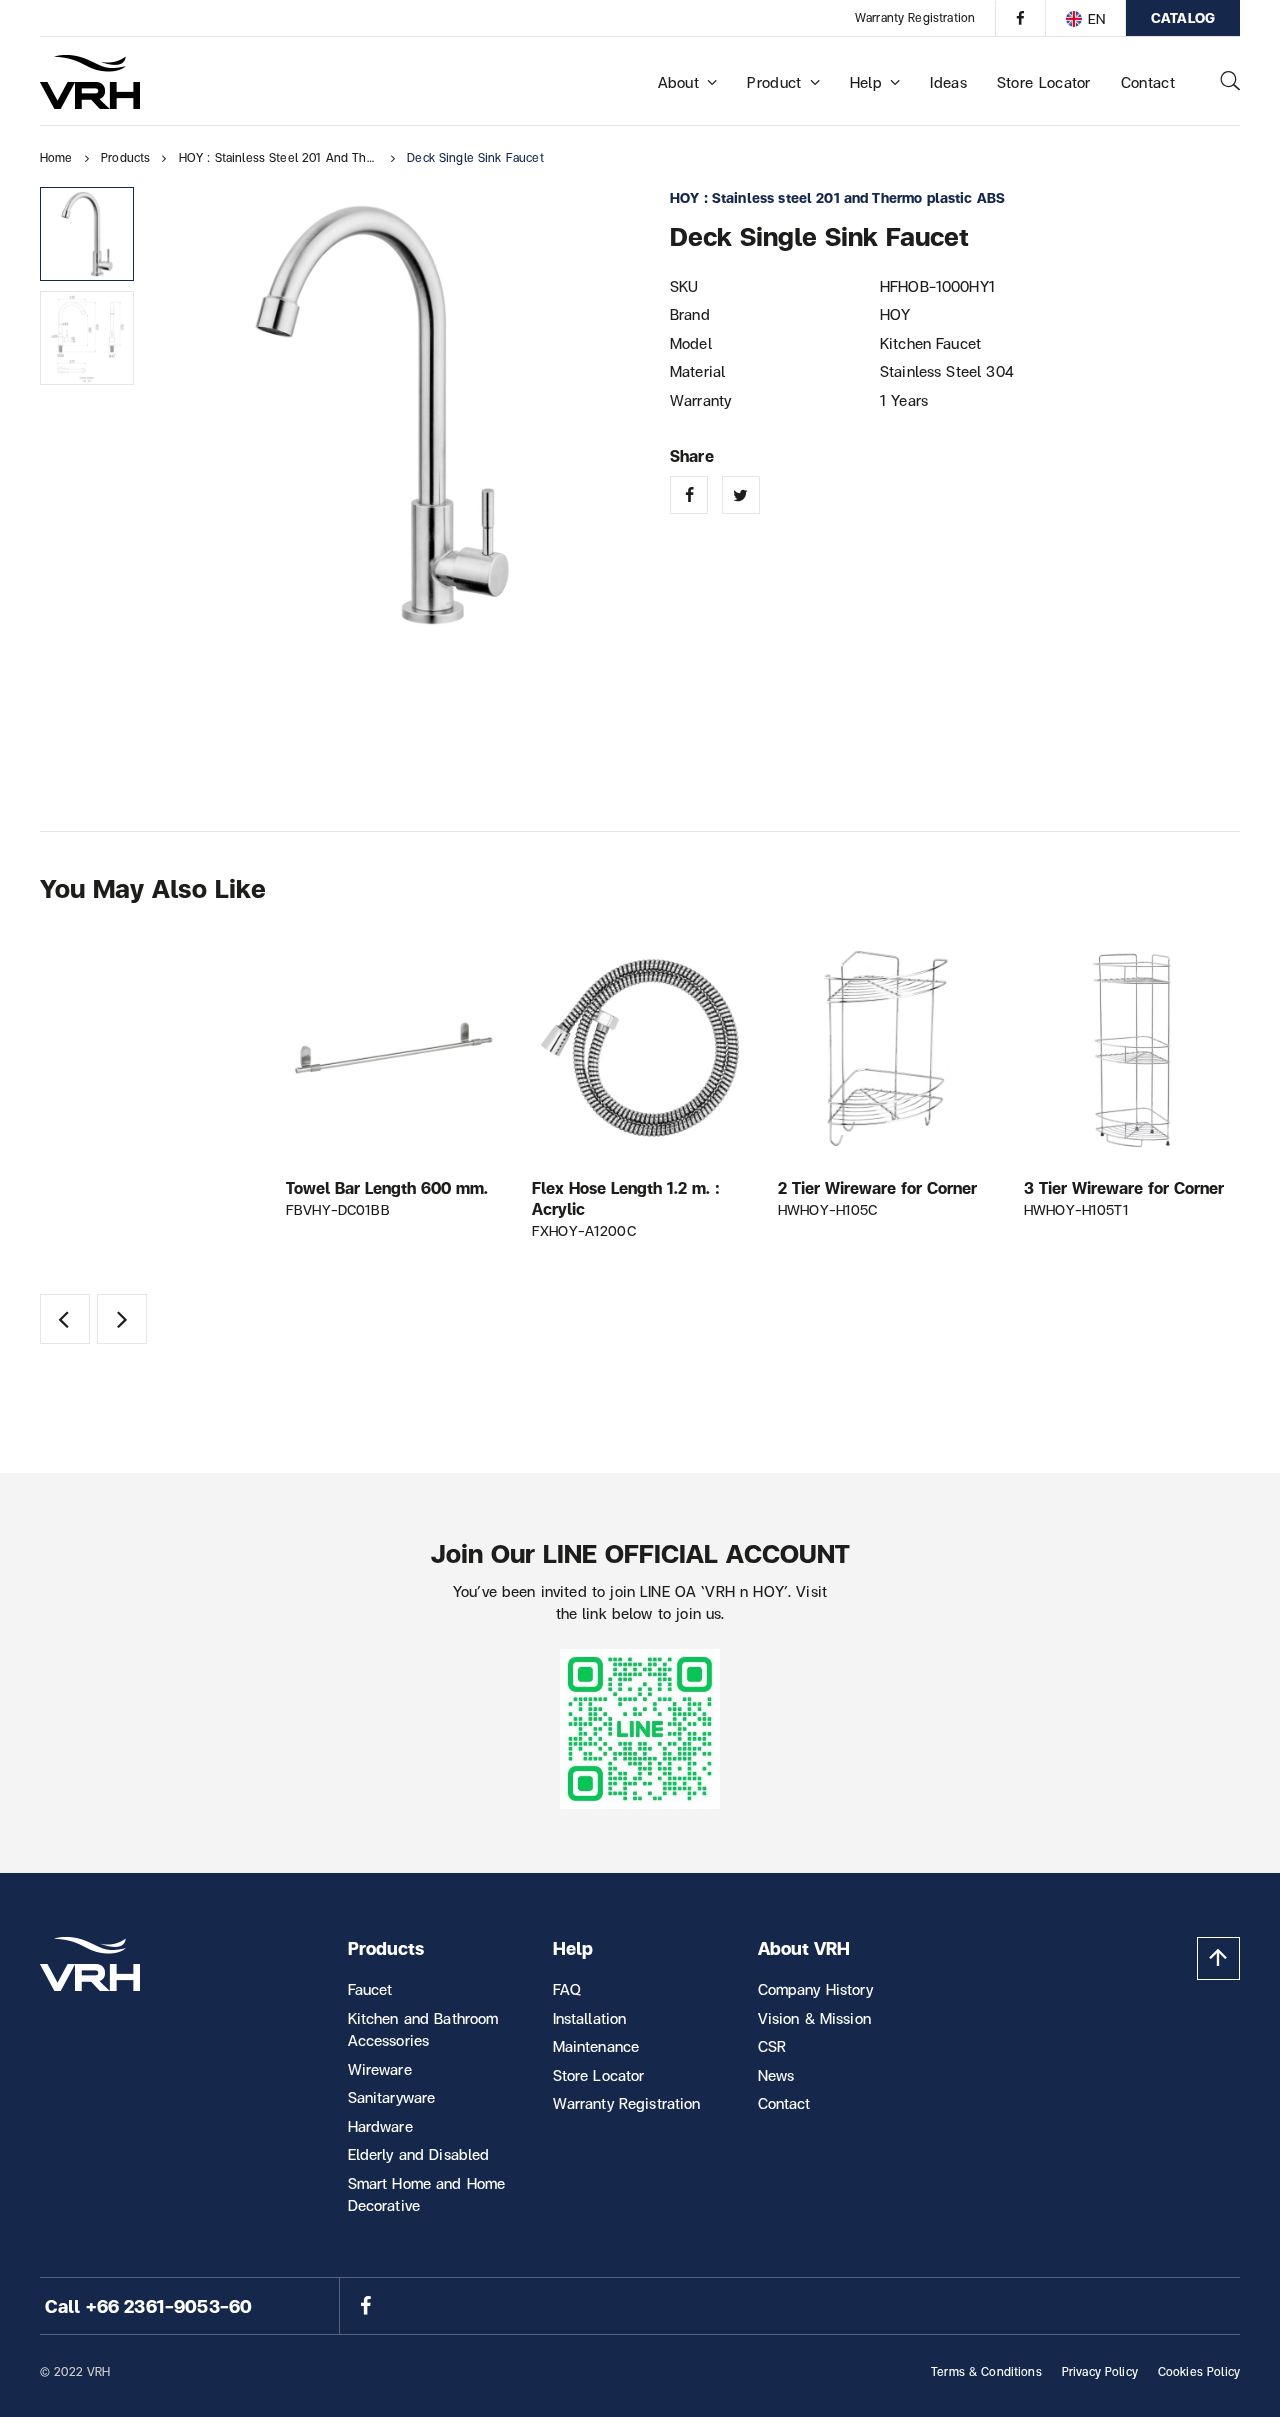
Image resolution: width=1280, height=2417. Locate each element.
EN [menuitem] (1096, 18)
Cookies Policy (1199, 2371)
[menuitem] (1085, 18)
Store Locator (1044, 82)
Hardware (380, 2126)
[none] (1085, 18)
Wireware (380, 2069)
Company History (815, 1989)
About (679, 82)
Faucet (370, 1989)
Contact (1148, 82)
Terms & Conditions (986, 2371)
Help (866, 82)
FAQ (567, 1989)
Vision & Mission (814, 2018)
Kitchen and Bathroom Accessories (423, 2029)
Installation (590, 2018)
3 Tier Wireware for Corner (1124, 1187)
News (776, 2075)
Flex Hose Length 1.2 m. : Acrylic (626, 1198)
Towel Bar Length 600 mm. (387, 1187)
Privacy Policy (1100, 2371)
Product (774, 82)
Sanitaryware (392, 2097)
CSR (772, 2046)
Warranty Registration (915, 17)
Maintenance (596, 2046)
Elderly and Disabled (419, 2154)
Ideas (948, 82)
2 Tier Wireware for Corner (877, 1187)
